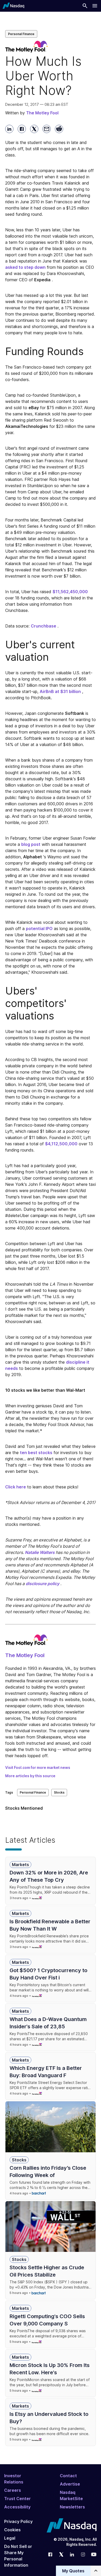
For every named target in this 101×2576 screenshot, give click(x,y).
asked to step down (25, 267)
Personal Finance (21, 34)
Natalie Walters (40, 1552)
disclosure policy (42, 1584)
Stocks (59, 1792)
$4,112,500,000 (61, 1144)
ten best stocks (36, 1453)
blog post (31, 844)
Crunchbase (44, 626)
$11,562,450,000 (70, 592)
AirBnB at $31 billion (60, 691)
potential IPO (39, 929)
